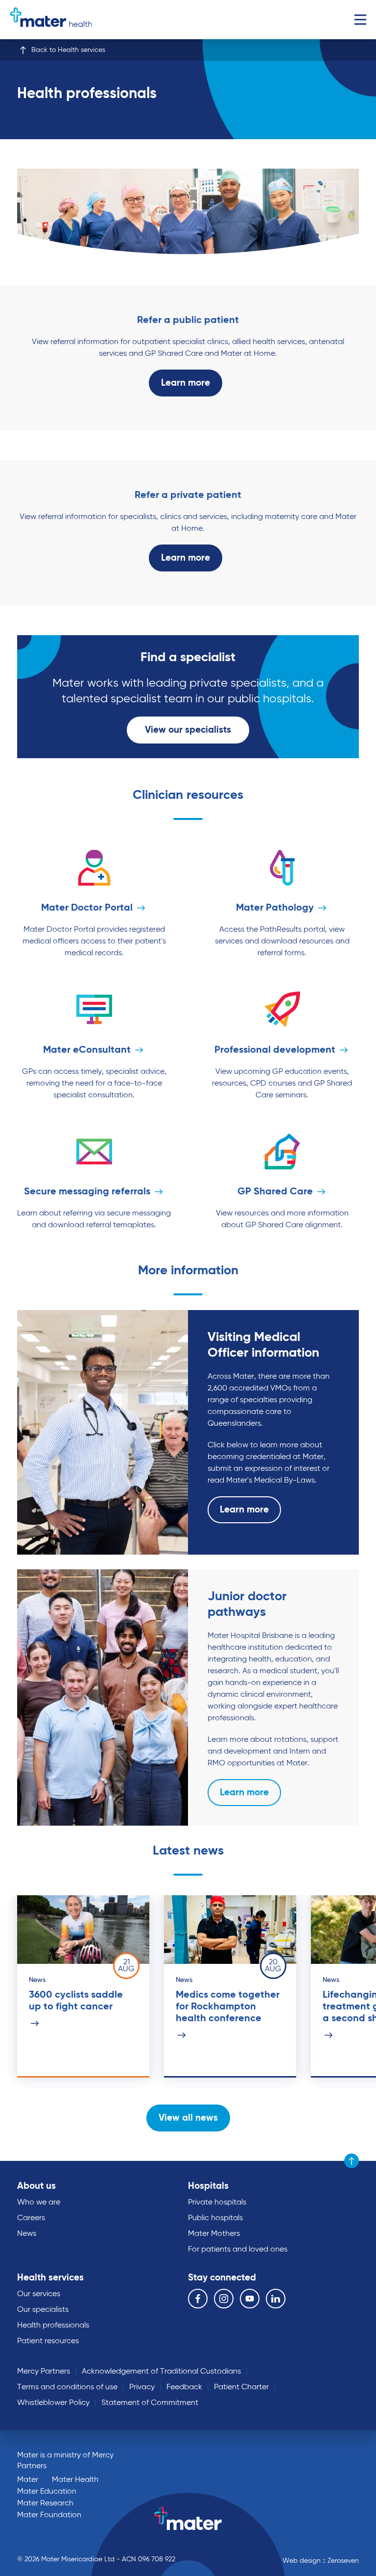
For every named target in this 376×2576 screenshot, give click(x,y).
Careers (31, 2218)
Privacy (142, 2387)
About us (36, 2186)
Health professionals (53, 2326)
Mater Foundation (49, 2515)
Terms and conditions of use (67, 2387)
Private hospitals (217, 2203)
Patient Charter (241, 2387)
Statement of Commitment (150, 2403)
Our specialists (43, 2310)
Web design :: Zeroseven (321, 2561)
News (27, 2234)
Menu (360, 20)
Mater (28, 2480)
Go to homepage (51, 20)
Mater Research (45, 2503)
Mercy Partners (44, 2372)
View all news (188, 2118)
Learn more (186, 383)
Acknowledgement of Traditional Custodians (161, 2372)
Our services (39, 2294)
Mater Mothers (214, 2234)
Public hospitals (215, 2218)
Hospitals (208, 2186)
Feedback (184, 2387)
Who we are (39, 2203)
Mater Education (47, 2492)
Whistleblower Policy (53, 2403)
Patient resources (48, 2341)
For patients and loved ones (238, 2250)
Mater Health (75, 2480)
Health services (50, 2278)
